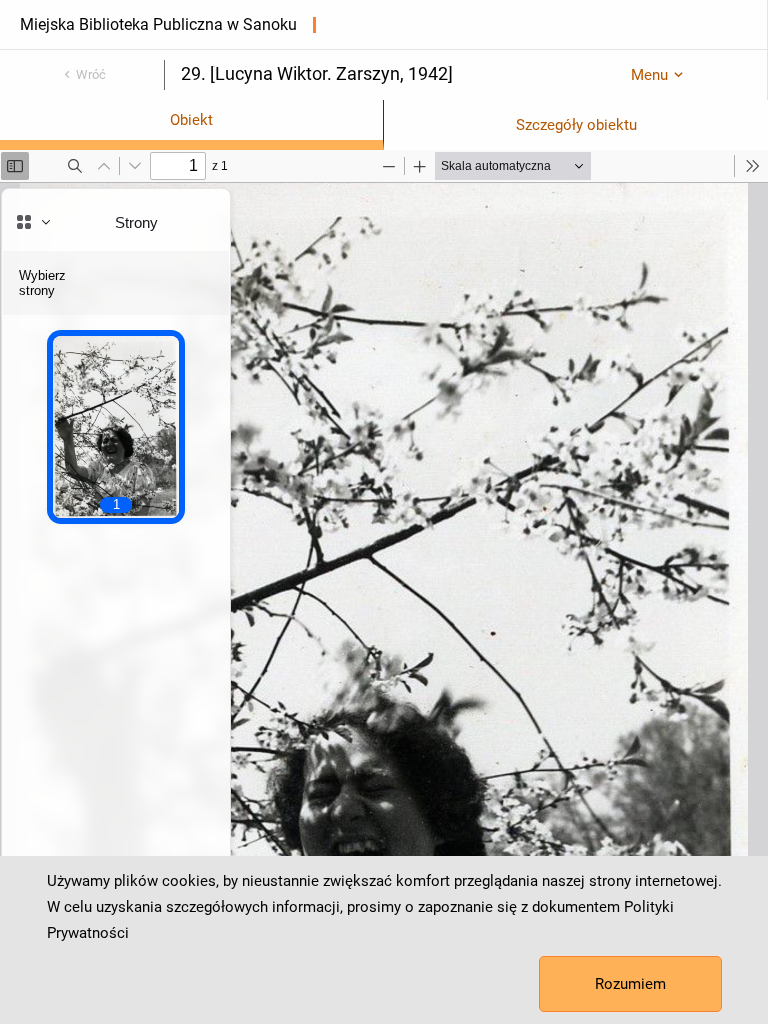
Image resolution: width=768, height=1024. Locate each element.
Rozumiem (630, 984)
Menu (649, 75)
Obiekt (191, 120)
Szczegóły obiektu (576, 125)
